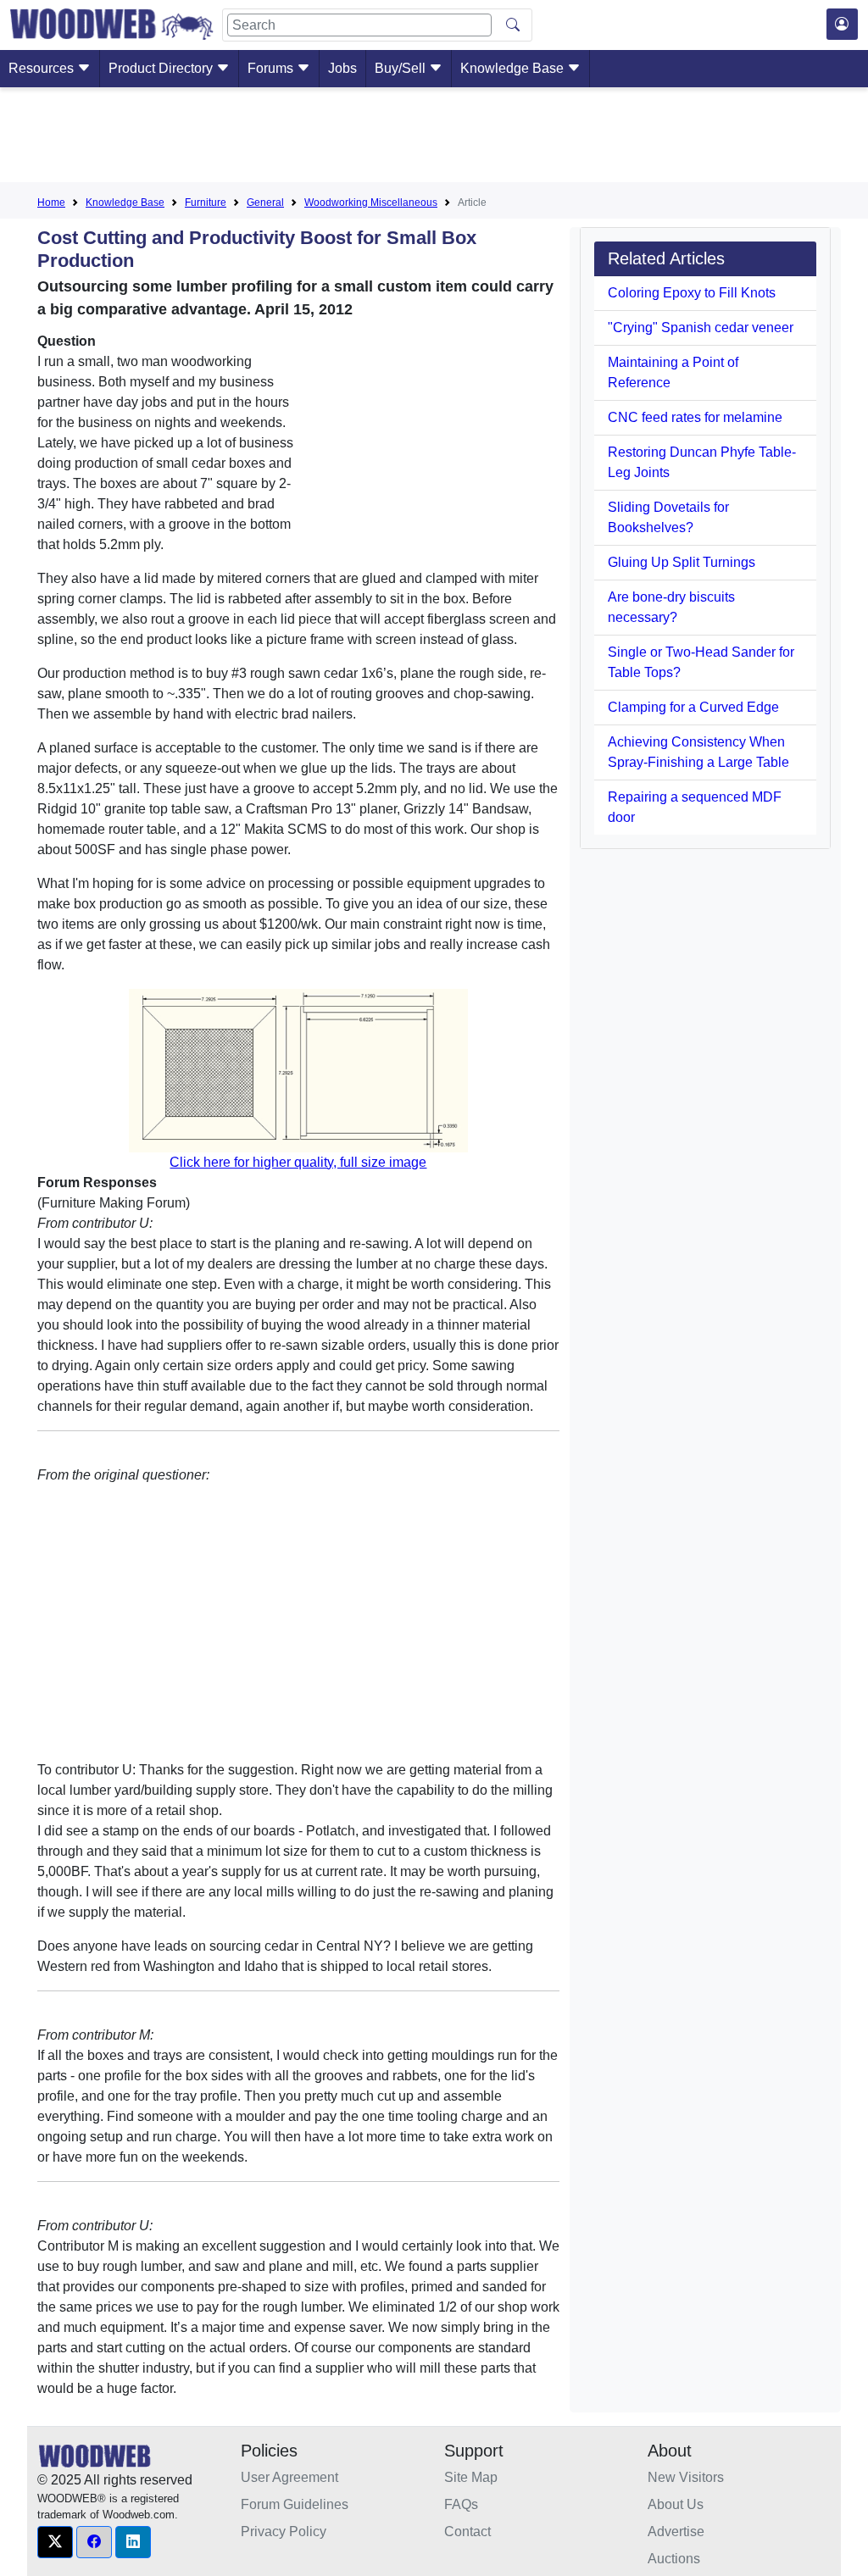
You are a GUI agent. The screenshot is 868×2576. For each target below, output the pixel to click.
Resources (43, 68)
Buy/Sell (402, 68)
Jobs (342, 68)
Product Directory (162, 68)
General (265, 203)
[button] (55, 2542)
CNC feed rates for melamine (695, 417)
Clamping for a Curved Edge (693, 707)
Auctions (674, 2559)
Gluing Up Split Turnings (682, 562)
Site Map (471, 2477)
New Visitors (686, 2477)
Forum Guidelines (295, 2504)
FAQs (461, 2504)
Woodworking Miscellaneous (371, 203)
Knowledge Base (514, 68)
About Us (676, 2504)
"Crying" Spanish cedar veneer (701, 328)
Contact (467, 2532)
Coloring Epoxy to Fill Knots (692, 293)
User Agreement (289, 2477)
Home (51, 203)
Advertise (676, 2532)
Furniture (206, 203)
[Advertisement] (434, 138)
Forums (272, 68)
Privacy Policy (284, 2532)
